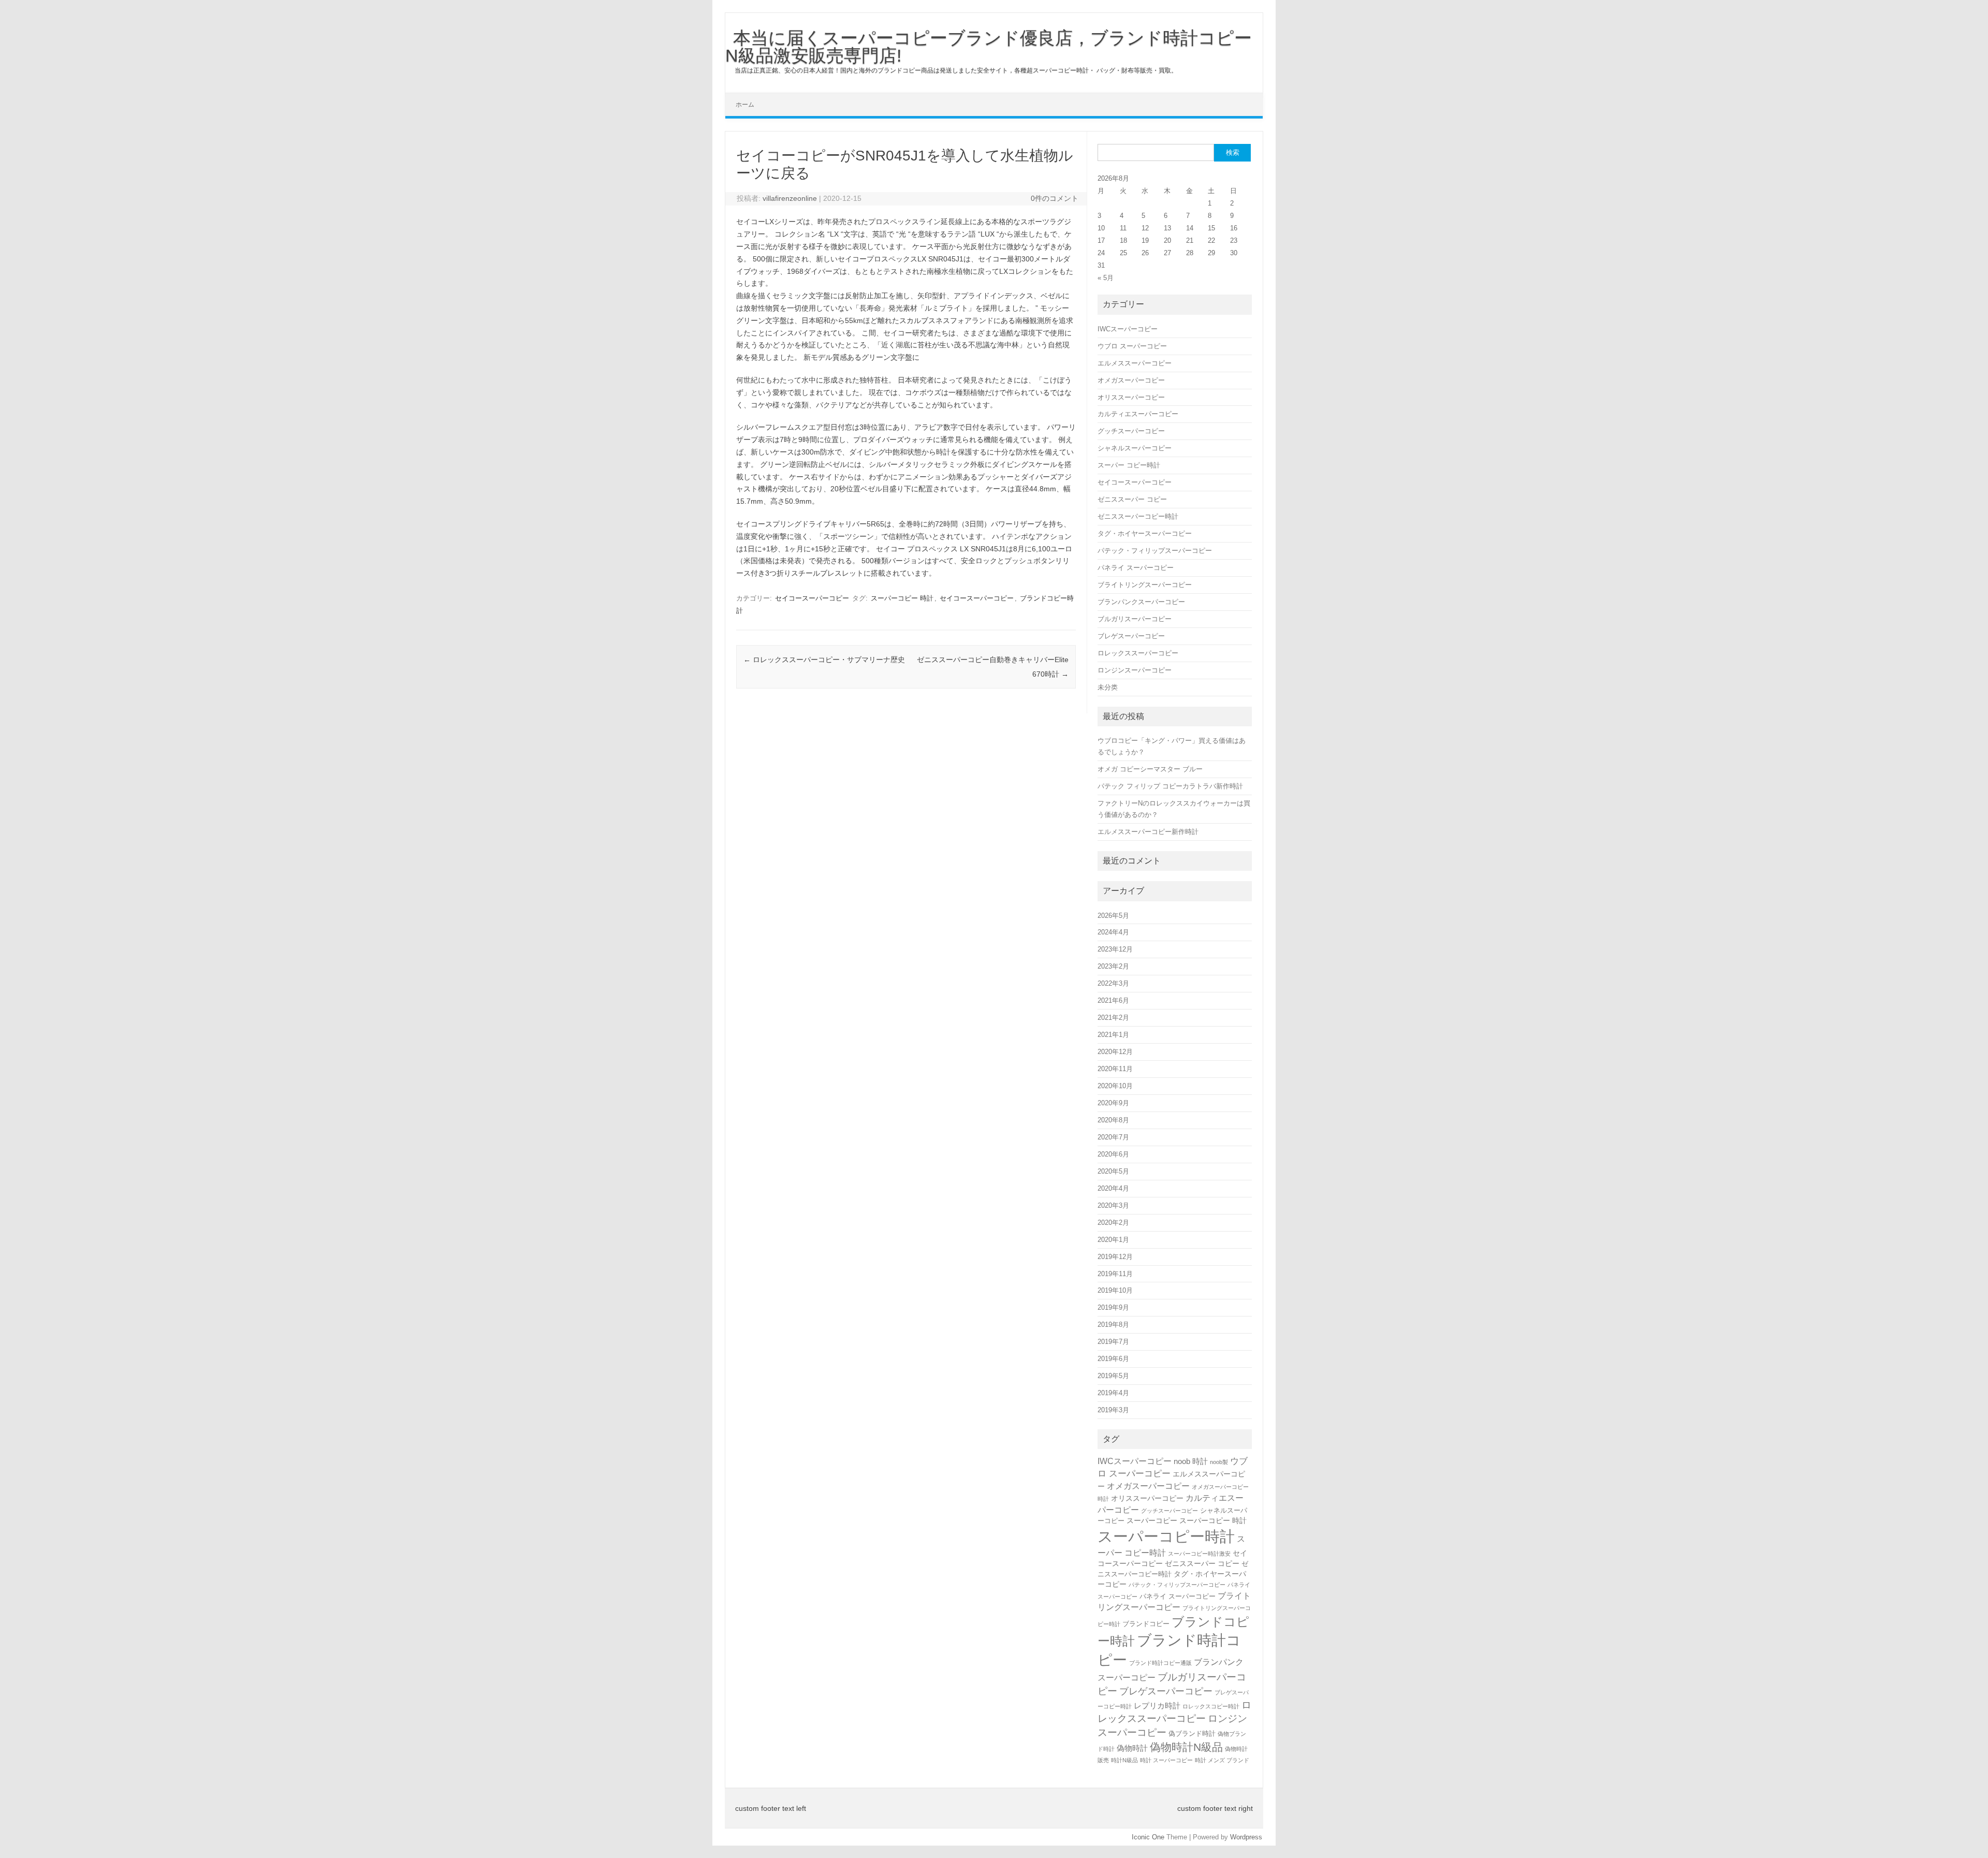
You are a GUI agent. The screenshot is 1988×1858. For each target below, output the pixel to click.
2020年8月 (1113, 1120)
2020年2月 (1113, 1223)
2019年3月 (1113, 1410)
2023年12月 (1115, 949)
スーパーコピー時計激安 (1199, 1554)
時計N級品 (1124, 1760)
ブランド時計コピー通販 (1160, 1663)
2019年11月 (1115, 1274)
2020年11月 (1115, 1069)
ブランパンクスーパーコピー (1141, 602)
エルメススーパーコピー (1135, 363)
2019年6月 (1113, 1359)
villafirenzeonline (790, 198)
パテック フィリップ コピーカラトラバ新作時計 (1170, 786)
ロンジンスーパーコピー (1135, 670)
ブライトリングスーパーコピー (1145, 585)
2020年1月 (1113, 1240)
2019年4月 (1113, 1393)
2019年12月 (1115, 1257)
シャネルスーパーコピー (1135, 448)
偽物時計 (1132, 1748)
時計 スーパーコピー (1166, 1760)
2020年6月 (1113, 1154)
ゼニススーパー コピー (1132, 499)
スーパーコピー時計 (1166, 1536)
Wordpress (1246, 1837)
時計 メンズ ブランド (1222, 1760)
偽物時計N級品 (1186, 1747)
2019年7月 (1113, 1342)
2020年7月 (1113, 1137)
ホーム (745, 105)
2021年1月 (1113, 1035)
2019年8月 (1113, 1325)
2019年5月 (1113, 1376)
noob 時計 (1191, 1461)
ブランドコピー (1146, 1624)
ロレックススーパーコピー (1138, 653)
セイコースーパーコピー (812, 598)
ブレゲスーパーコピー (1131, 636)
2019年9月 (1113, 1307)
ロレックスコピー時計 (1211, 1706)
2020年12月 (1115, 1052)
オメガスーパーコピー (1131, 380)
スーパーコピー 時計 (902, 598)
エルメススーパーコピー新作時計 (1148, 832)
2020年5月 (1113, 1171)
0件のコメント (1055, 198)
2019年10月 (1115, 1290)
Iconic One (1148, 1837)
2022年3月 (1113, 983)
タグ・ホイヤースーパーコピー (1145, 533)
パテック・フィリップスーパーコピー (1155, 551)
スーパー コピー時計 (1129, 465)
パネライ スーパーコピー (1136, 568)
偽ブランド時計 (1192, 1733)
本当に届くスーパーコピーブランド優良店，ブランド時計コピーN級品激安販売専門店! (989, 47)
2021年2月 (1113, 1018)
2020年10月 (1115, 1086)
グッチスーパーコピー (1131, 431)
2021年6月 (1113, 1000)
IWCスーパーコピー (1128, 329)
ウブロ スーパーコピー (1132, 346)
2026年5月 (1113, 916)
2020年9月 (1113, 1103)
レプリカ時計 (1157, 1706)
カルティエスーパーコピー (1138, 414)
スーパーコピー (1152, 1520)
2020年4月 (1113, 1188)
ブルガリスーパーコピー (1135, 619)
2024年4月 (1113, 932)
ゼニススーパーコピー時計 (1138, 516)
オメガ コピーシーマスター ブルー (1150, 769)
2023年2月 (1113, 966)
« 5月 (1106, 278)
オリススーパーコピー (1131, 397)
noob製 (1219, 1462)
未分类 (1108, 687)
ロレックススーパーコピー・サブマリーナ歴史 (824, 660)
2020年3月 (1113, 1205)
